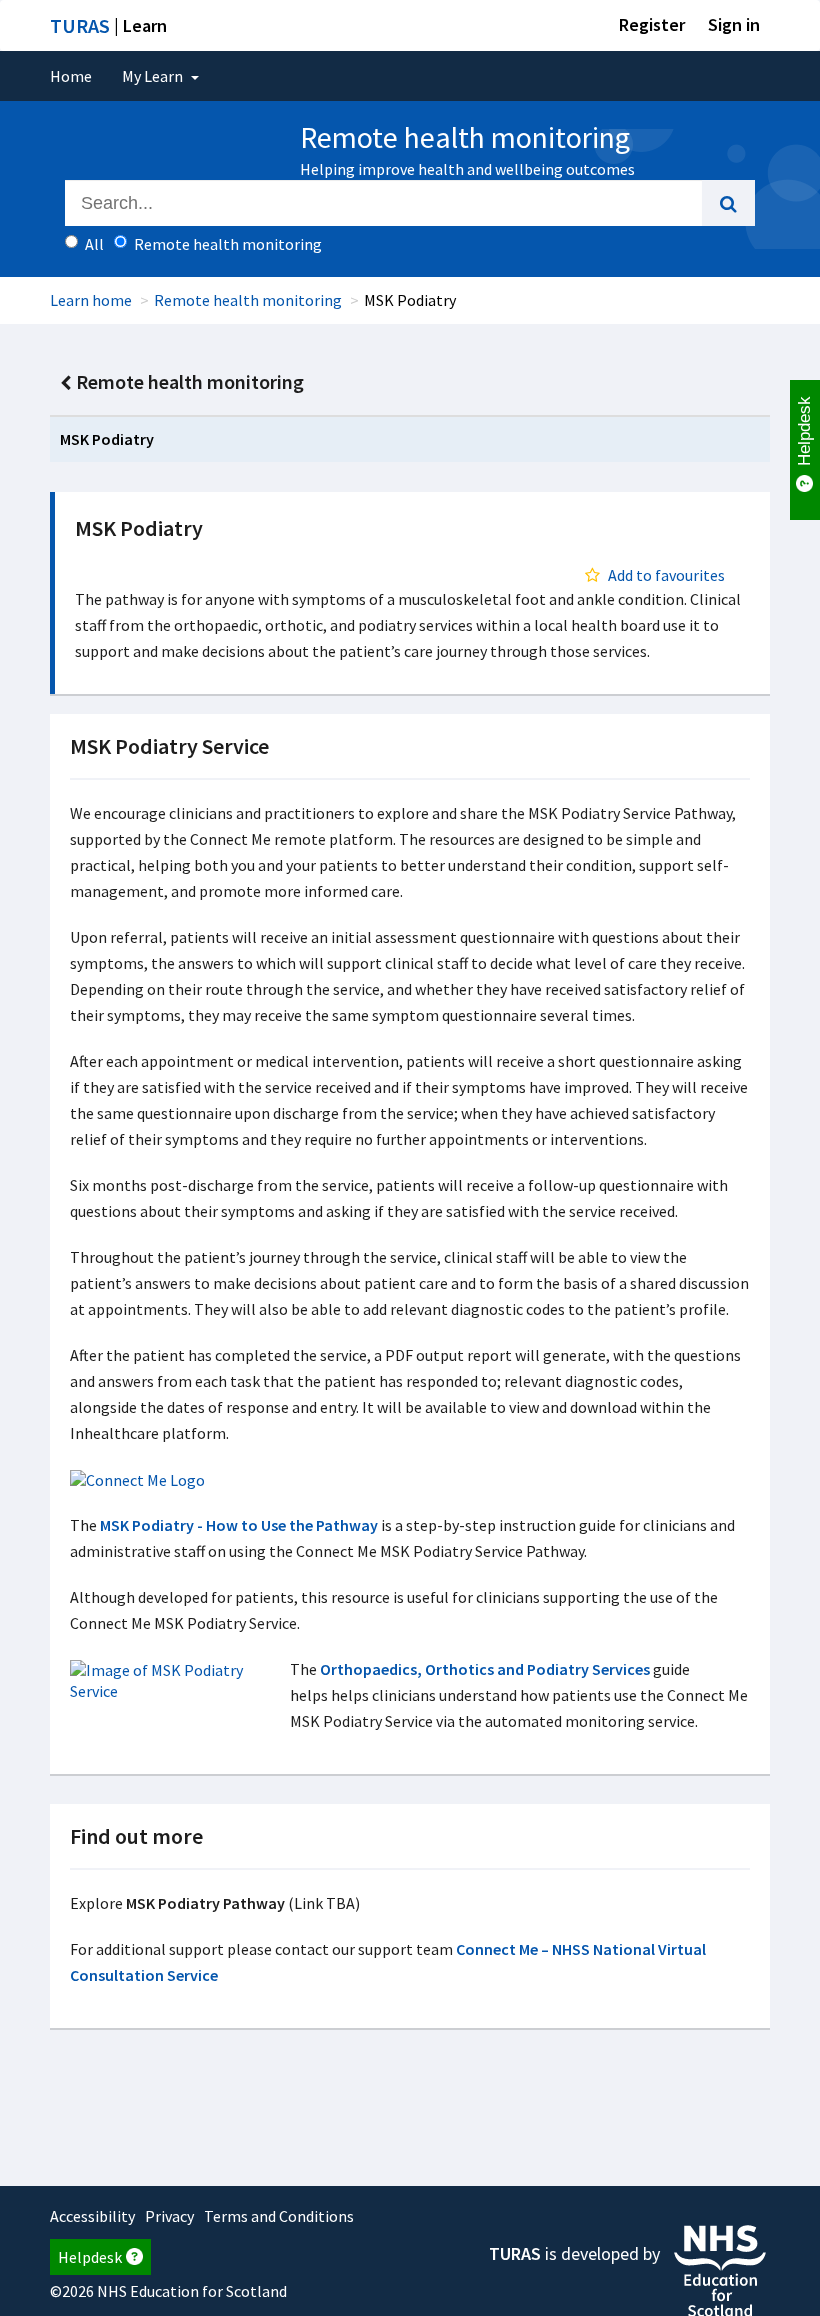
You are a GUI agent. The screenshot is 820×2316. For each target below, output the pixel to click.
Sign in (734, 24)
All (94, 244)
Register (652, 24)
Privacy (169, 2216)
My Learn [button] (154, 76)
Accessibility (92, 2216)
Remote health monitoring (248, 300)
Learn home (91, 300)
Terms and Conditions (279, 2216)
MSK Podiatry (107, 439)
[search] (728, 203)
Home (71, 76)
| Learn (108, 25)
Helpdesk (90, 2257)
